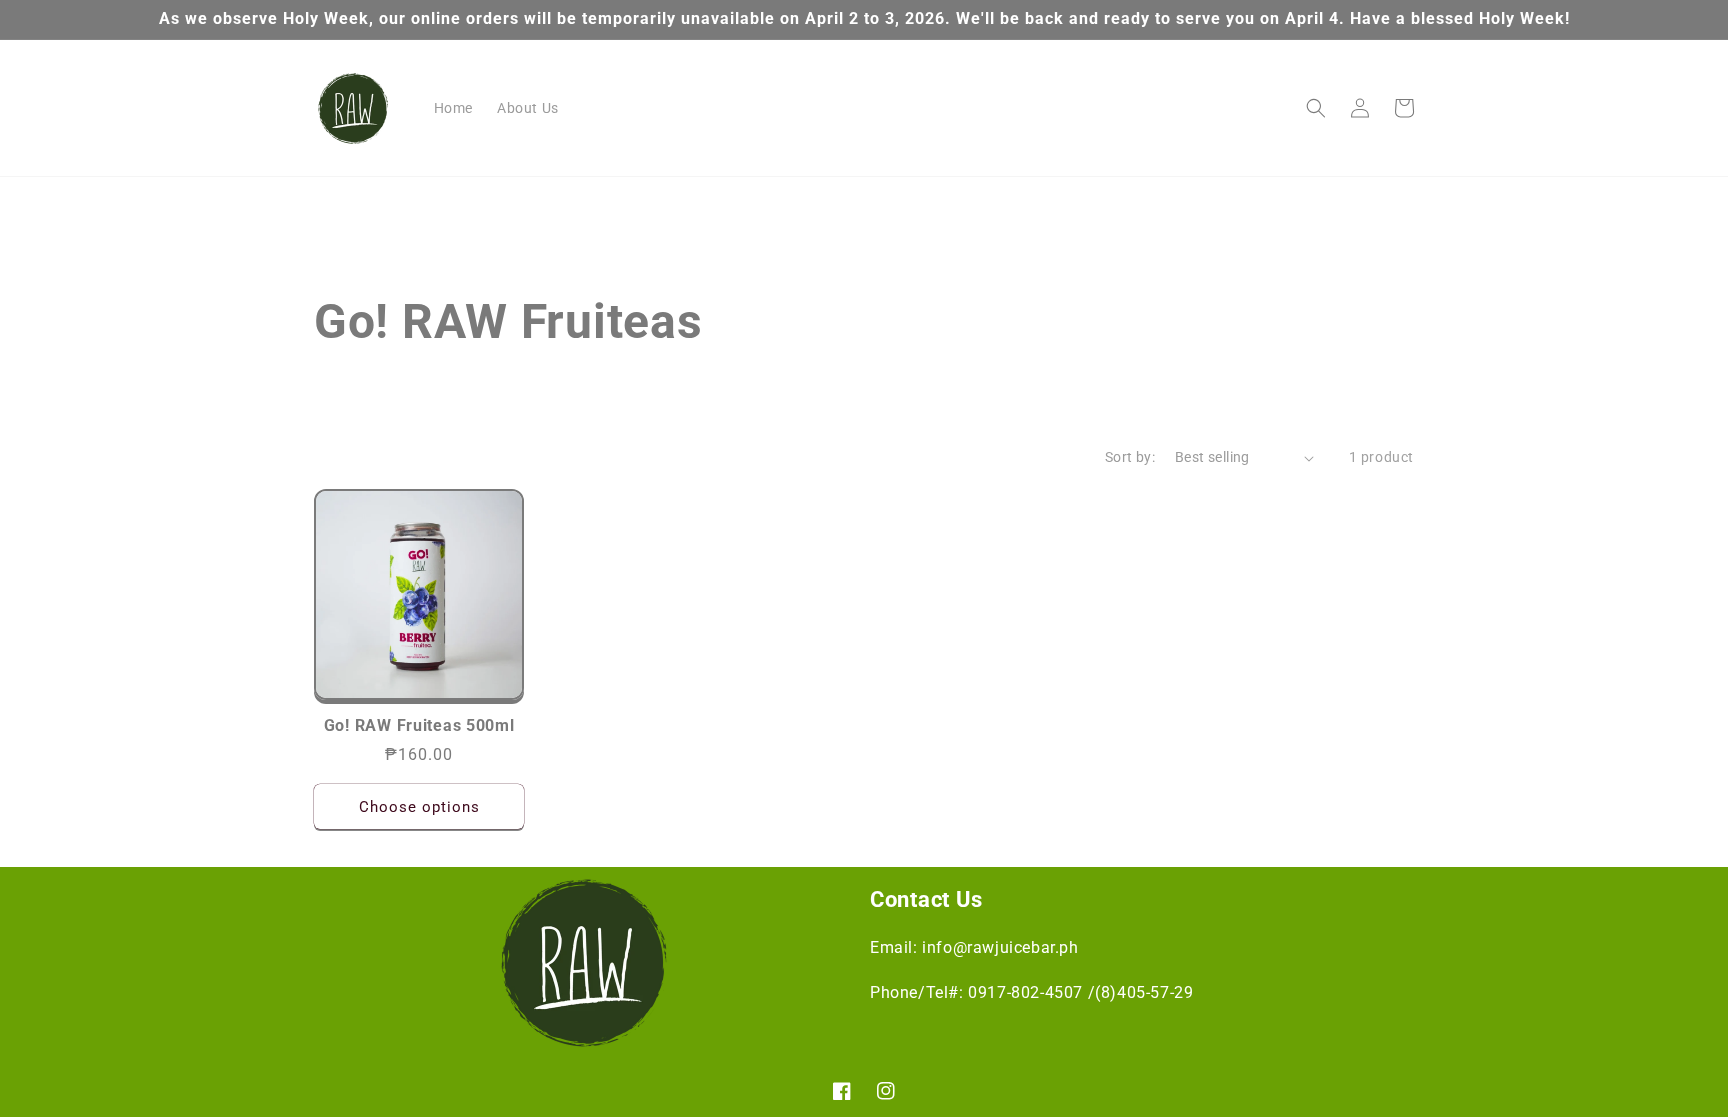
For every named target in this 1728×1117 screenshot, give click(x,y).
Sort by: (1130, 457)
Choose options (419, 807)
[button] (1316, 108)
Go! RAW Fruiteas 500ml (419, 726)
